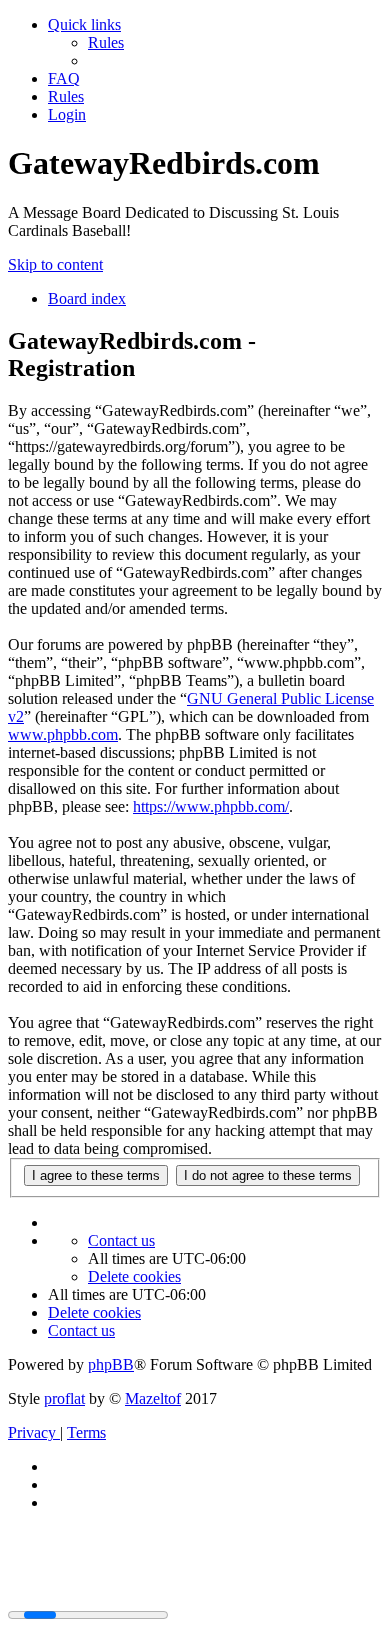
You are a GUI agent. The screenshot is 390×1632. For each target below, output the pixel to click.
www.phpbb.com (63, 734)
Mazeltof (153, 1398)
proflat (64, 1398)
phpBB (111, 1364)
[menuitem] (106, 42)
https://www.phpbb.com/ (211, 806)
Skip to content (55, 264)
